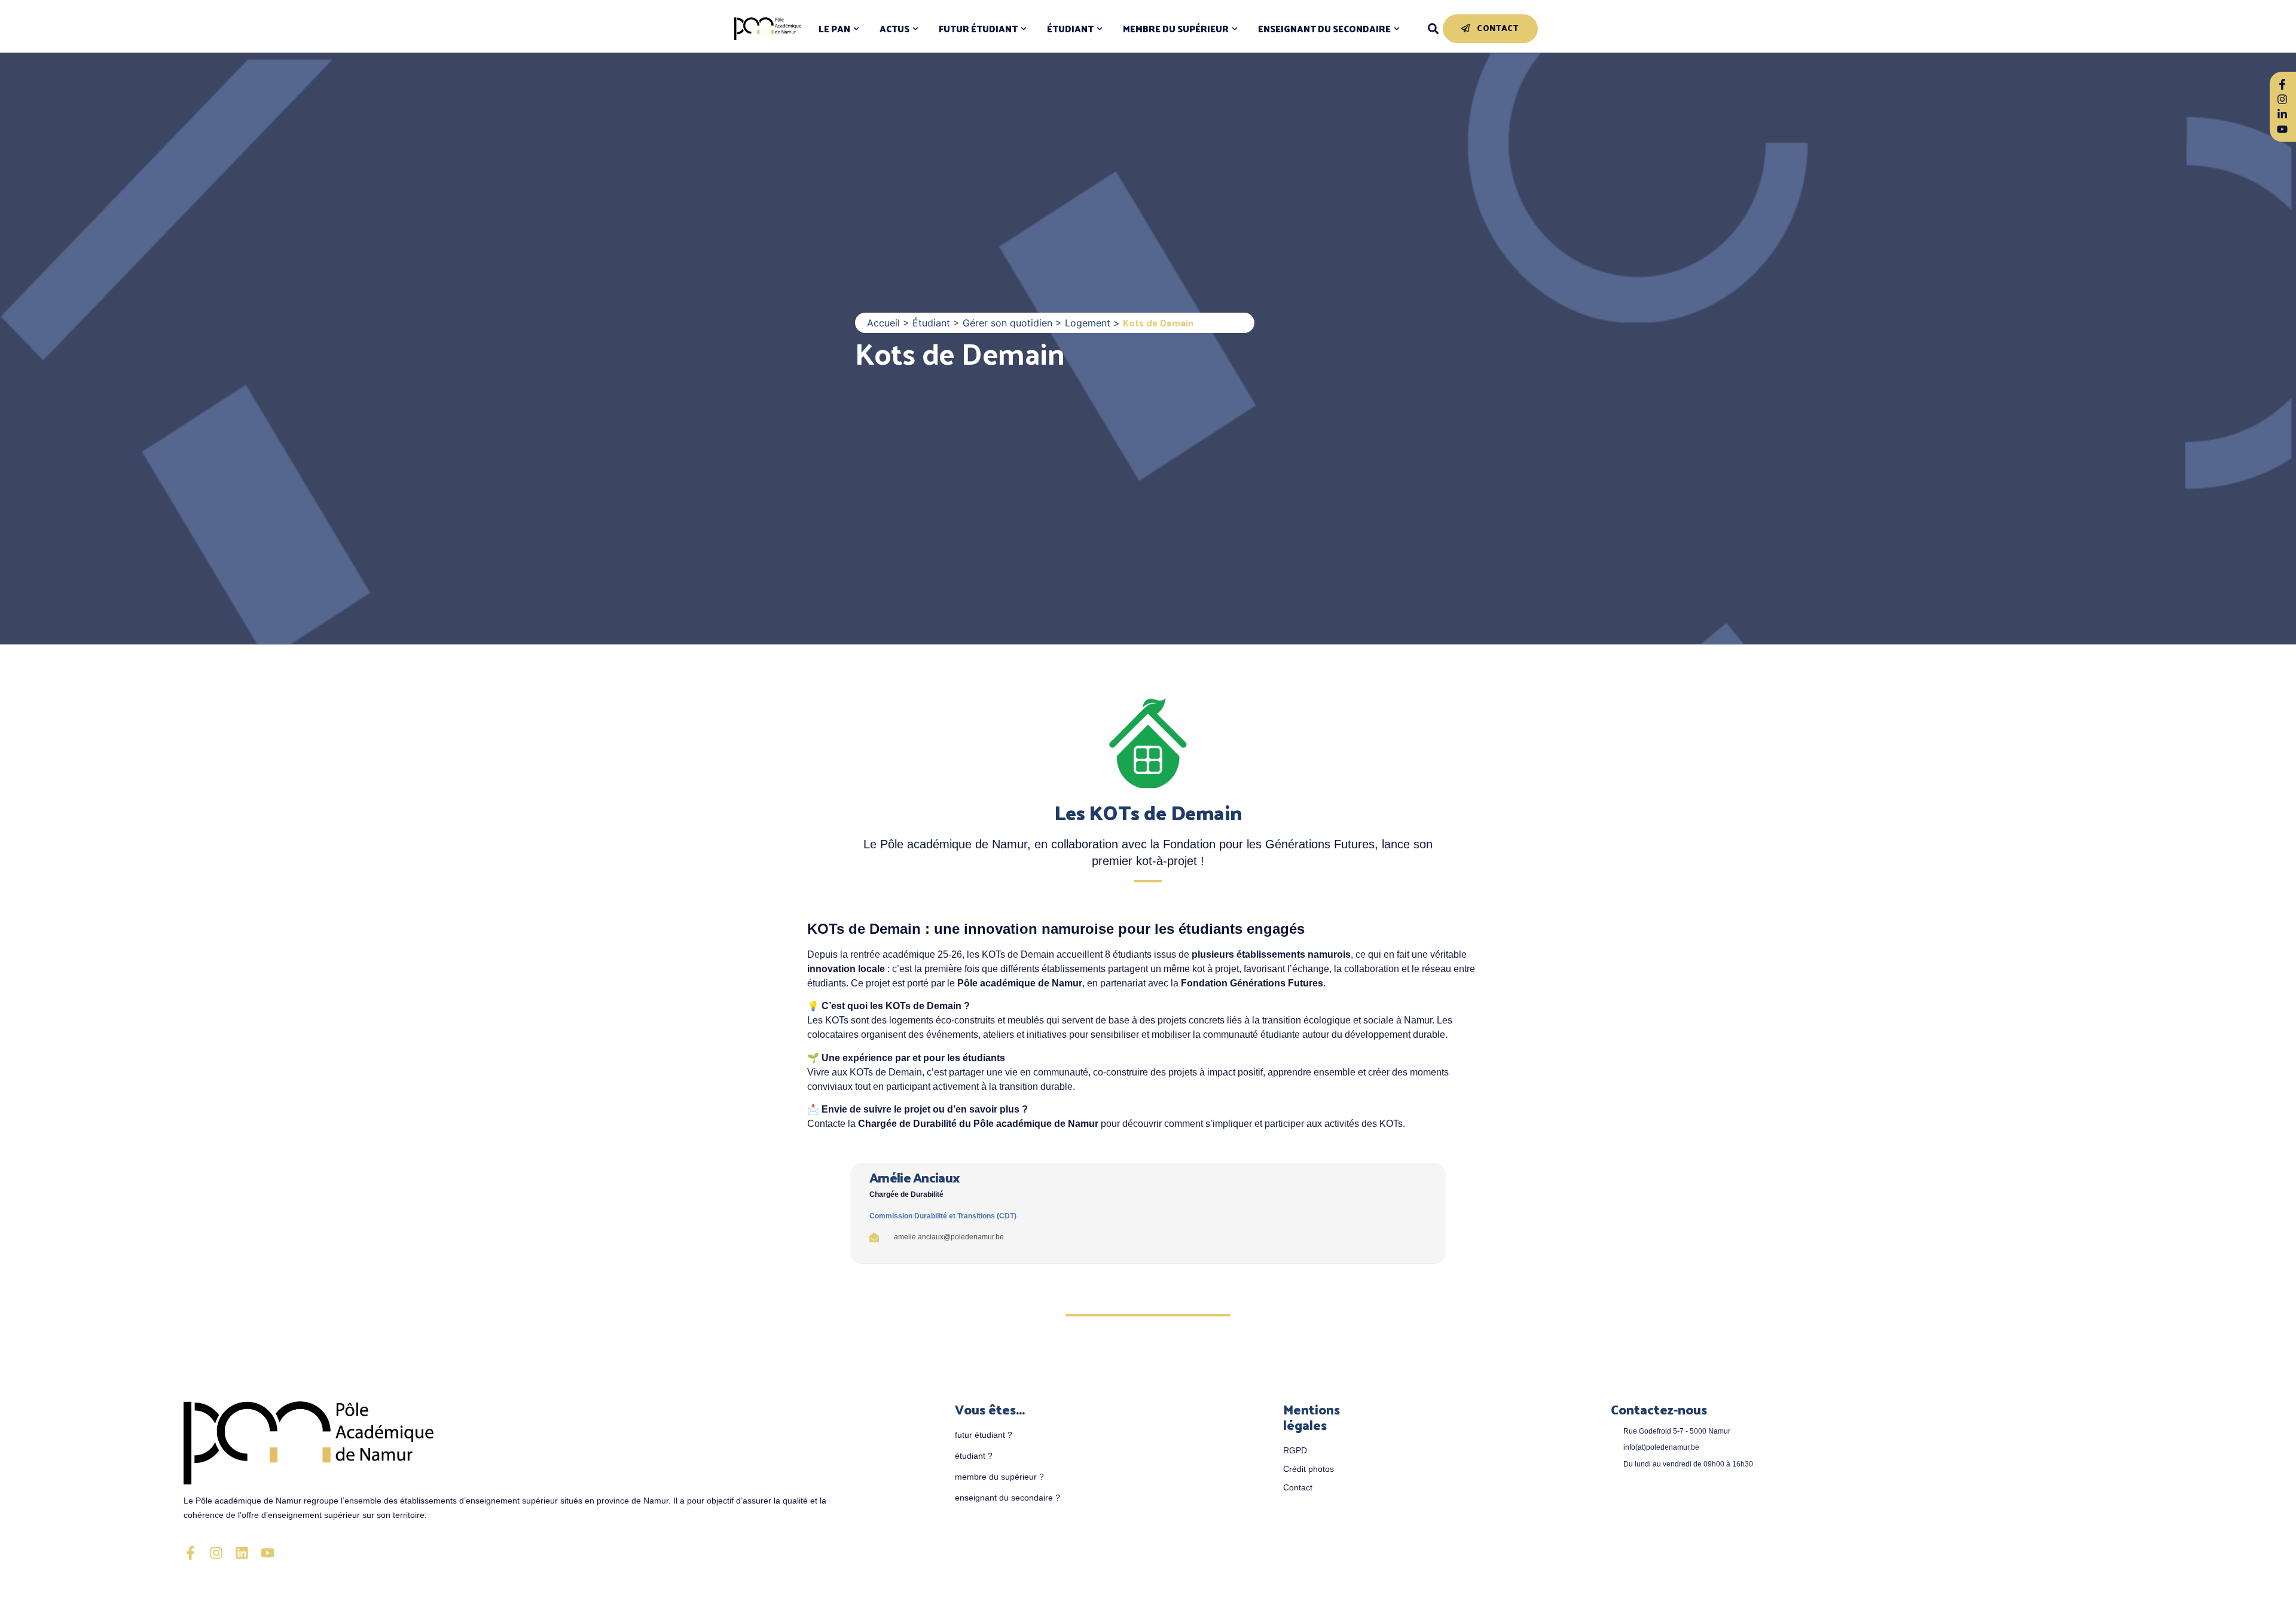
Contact (1298, 1487)
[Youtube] (268, 1553)
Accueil (883, 323)
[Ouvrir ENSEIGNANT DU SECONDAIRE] (1397, 29)
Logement (1088, 323)
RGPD (1295, 1450)
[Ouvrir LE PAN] (856, 29)
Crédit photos (1309, 1469)
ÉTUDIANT (1070, 29)
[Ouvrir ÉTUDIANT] (1100, 29)
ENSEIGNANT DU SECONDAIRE (1324, 29)
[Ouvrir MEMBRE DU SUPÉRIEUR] (1235, 29)
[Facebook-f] (190, 1553)
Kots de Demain (960, 352)
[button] (1433, 29)
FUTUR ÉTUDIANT (978, 29)
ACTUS (894, 29)
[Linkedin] (242, 1553)
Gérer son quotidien (1007, 323)
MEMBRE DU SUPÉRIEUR (1176, 29)
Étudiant (931, 323)
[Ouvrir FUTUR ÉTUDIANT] (1024, 29)
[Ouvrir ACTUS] (915, 29)
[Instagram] (216, 1553)
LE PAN (834, 29)
